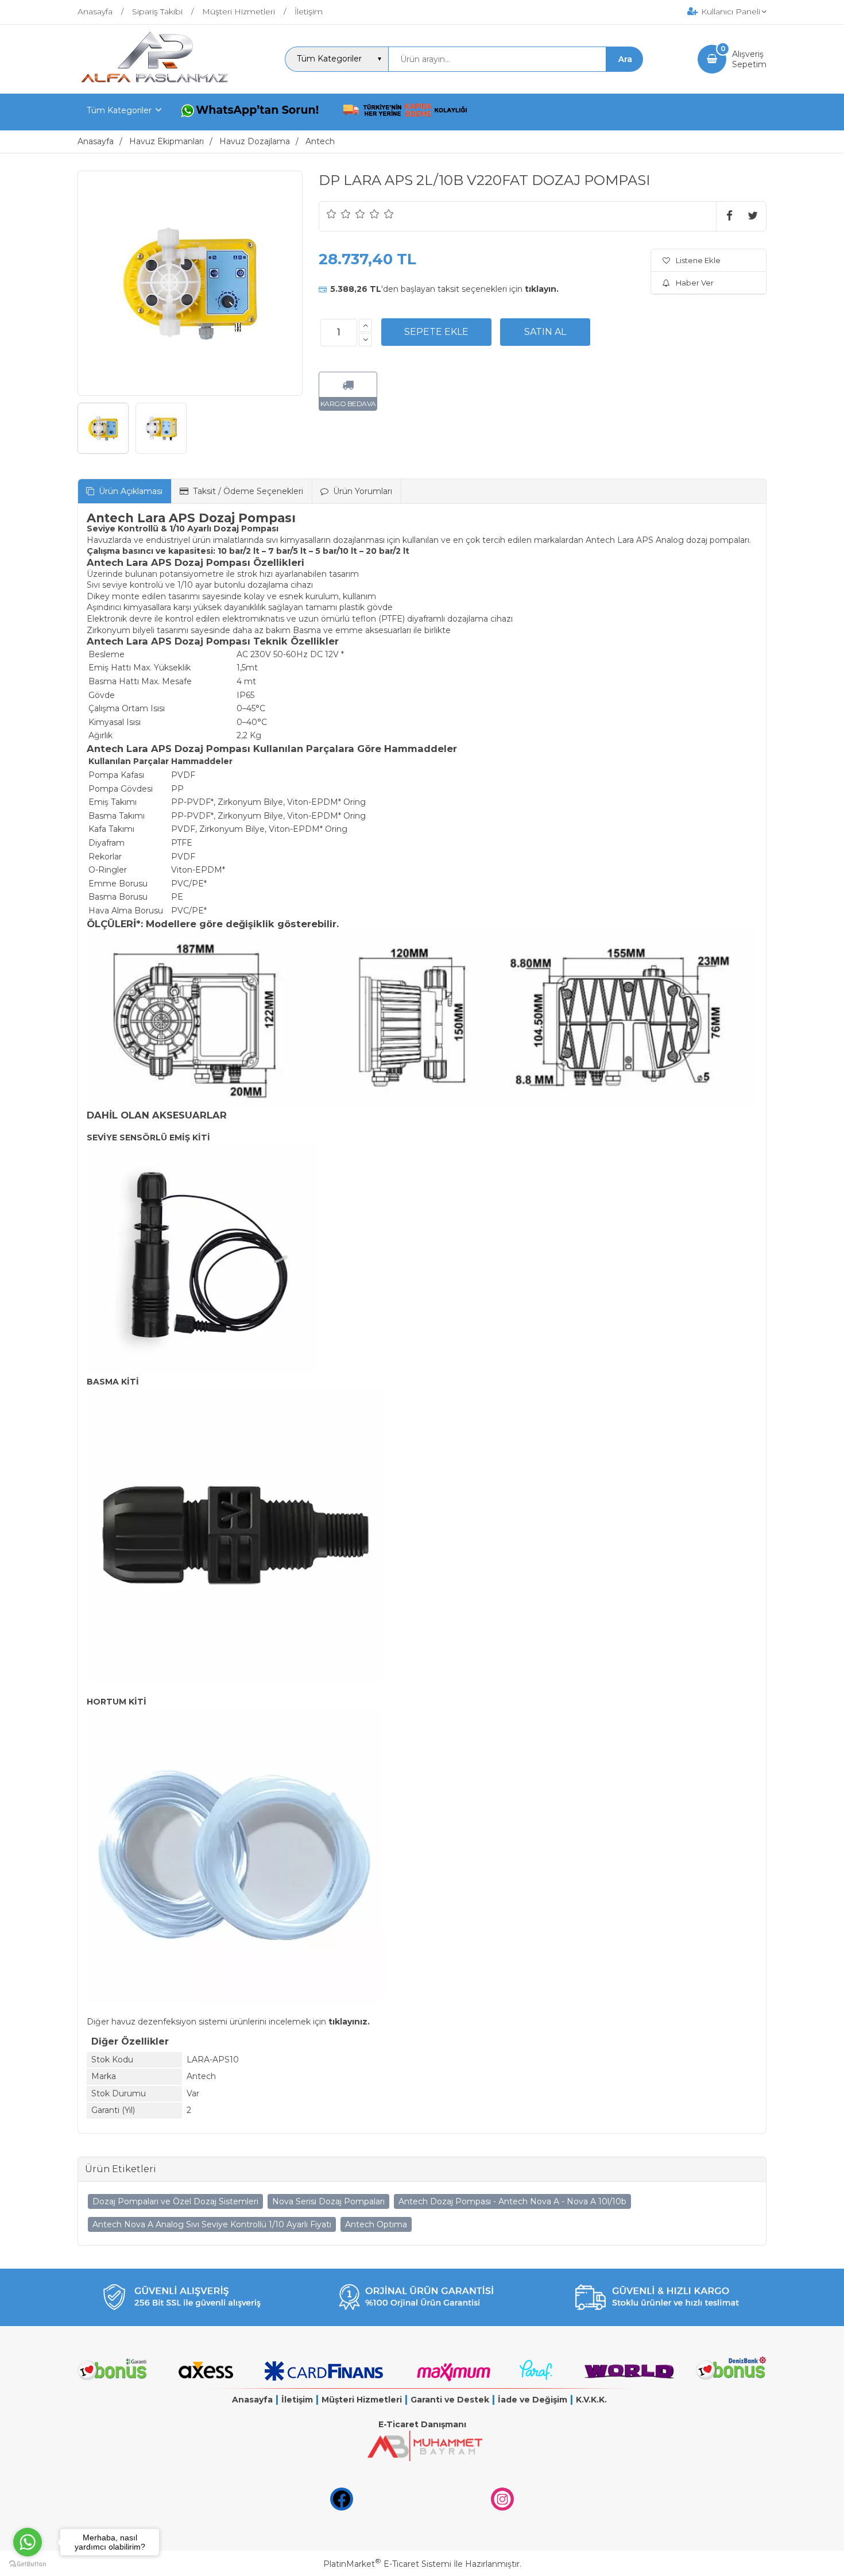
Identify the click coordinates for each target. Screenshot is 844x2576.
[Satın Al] (545, 332)
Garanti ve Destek (450, 2400)
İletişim (297, 2400)
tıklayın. (542, 289)
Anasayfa (252, 2400)
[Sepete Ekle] (436, 332)
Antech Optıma (376, 2224)
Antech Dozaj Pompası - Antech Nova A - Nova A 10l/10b (512, 2201)
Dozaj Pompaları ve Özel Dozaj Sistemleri (175, 2201)
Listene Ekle (698, 260)
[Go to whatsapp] (28, 2542)
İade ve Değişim (533, 2400)
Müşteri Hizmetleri (362, 2400)
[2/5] (339, 214)
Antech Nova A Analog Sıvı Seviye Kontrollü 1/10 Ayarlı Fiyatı (212, 2224)
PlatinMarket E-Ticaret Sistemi (387, 2564)
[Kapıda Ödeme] (405, 112)
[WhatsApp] (252, 112)
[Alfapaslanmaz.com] (154, 83)
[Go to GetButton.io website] (28, 2564)
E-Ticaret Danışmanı (422, 2424)
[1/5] (332, 214)
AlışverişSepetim (749, 59)
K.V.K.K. (591, 2400)
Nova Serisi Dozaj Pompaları (328, 2201)
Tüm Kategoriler (119, 110)
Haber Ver (695, 283)
